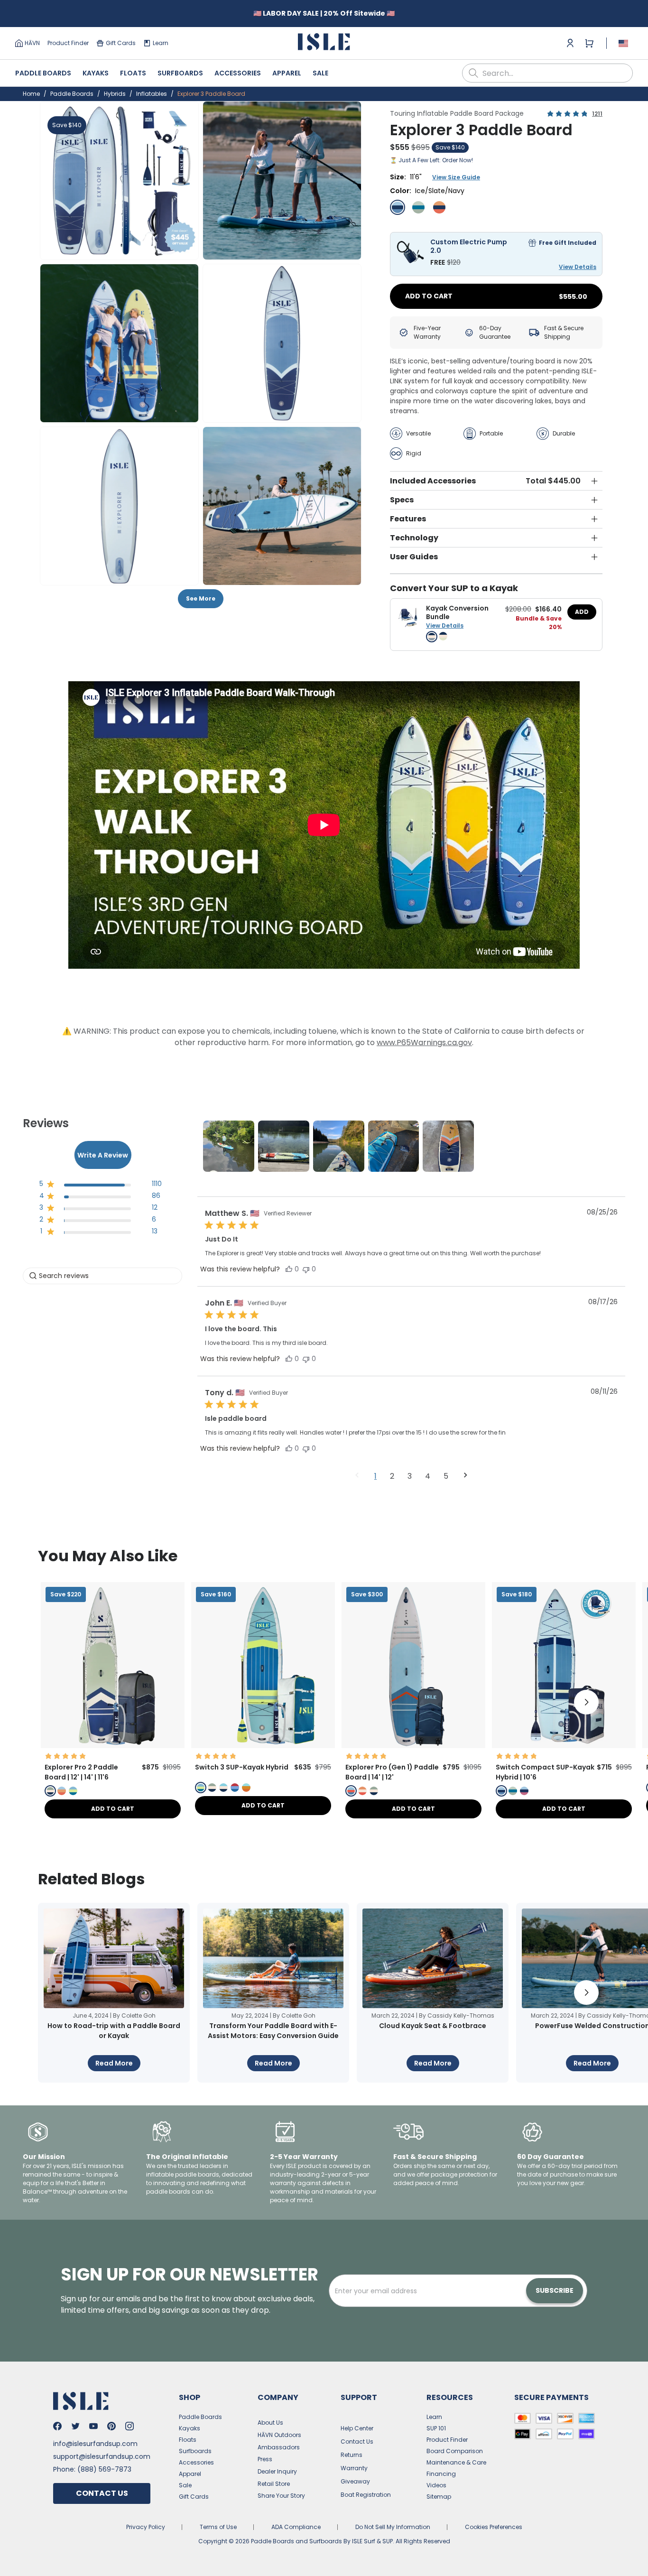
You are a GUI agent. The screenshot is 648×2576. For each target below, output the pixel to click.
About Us (270, 2423)
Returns (352, 2455)
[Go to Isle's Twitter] (75, 2426)
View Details (578, 267)
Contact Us (102, 2493)
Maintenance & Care (456, 2462)
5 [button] (446, 1476)
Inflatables (152, 94)
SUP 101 (436, 2428)
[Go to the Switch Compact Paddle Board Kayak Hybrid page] (564, 1746)
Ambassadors (279, 2447)
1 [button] (375, 1476)
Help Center (357, 2428)
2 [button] (392, 1476)
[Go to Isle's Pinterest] (111, 2426)
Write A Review (103, 1155)
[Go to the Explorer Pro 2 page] (113, 1746)
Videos (436, 2485)
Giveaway (355, 2481)
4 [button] (428, 1476)
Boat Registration (366, 2495)
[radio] (398, 207)
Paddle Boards (43, 73)
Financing (441, 2474)
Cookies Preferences (494, 2527)
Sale (320, 73)
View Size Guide (456, 177)
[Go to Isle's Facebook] (57, 2426)
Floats (133, 73)
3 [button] (410, 1476)
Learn (161, 43)
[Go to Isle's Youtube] (93, 2426)
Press (265, 2459)
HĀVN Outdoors (279, 2435)
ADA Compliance (296, 2527)
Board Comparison (455, 2451)
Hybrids (115, 94)
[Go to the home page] (324, 43)
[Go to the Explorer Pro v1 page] (413, 1746)
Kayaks (96, 73)
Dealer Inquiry (277, 2471)
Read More (114, 2063)
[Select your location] (623, 43)
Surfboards (180, 73)
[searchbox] (102, 1276)
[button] (119, 181)
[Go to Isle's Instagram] (130, 2426)
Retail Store (274, 2484)
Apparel (287, 73)
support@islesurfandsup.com (102, 2456)
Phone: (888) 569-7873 (92, 2469)
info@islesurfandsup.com (95, 2444)
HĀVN (32, 43)
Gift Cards (121, 43)
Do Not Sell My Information (393, 2527)
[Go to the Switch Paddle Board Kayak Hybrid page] (263, 1746)
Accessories (238, 73)
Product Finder (68, 43)
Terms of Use (218, 2527)
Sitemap (439, 2497)
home (31, 94)
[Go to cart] (589, 43)
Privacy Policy (146, 2527)
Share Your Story (281, 2496)
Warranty (354, 2468)
